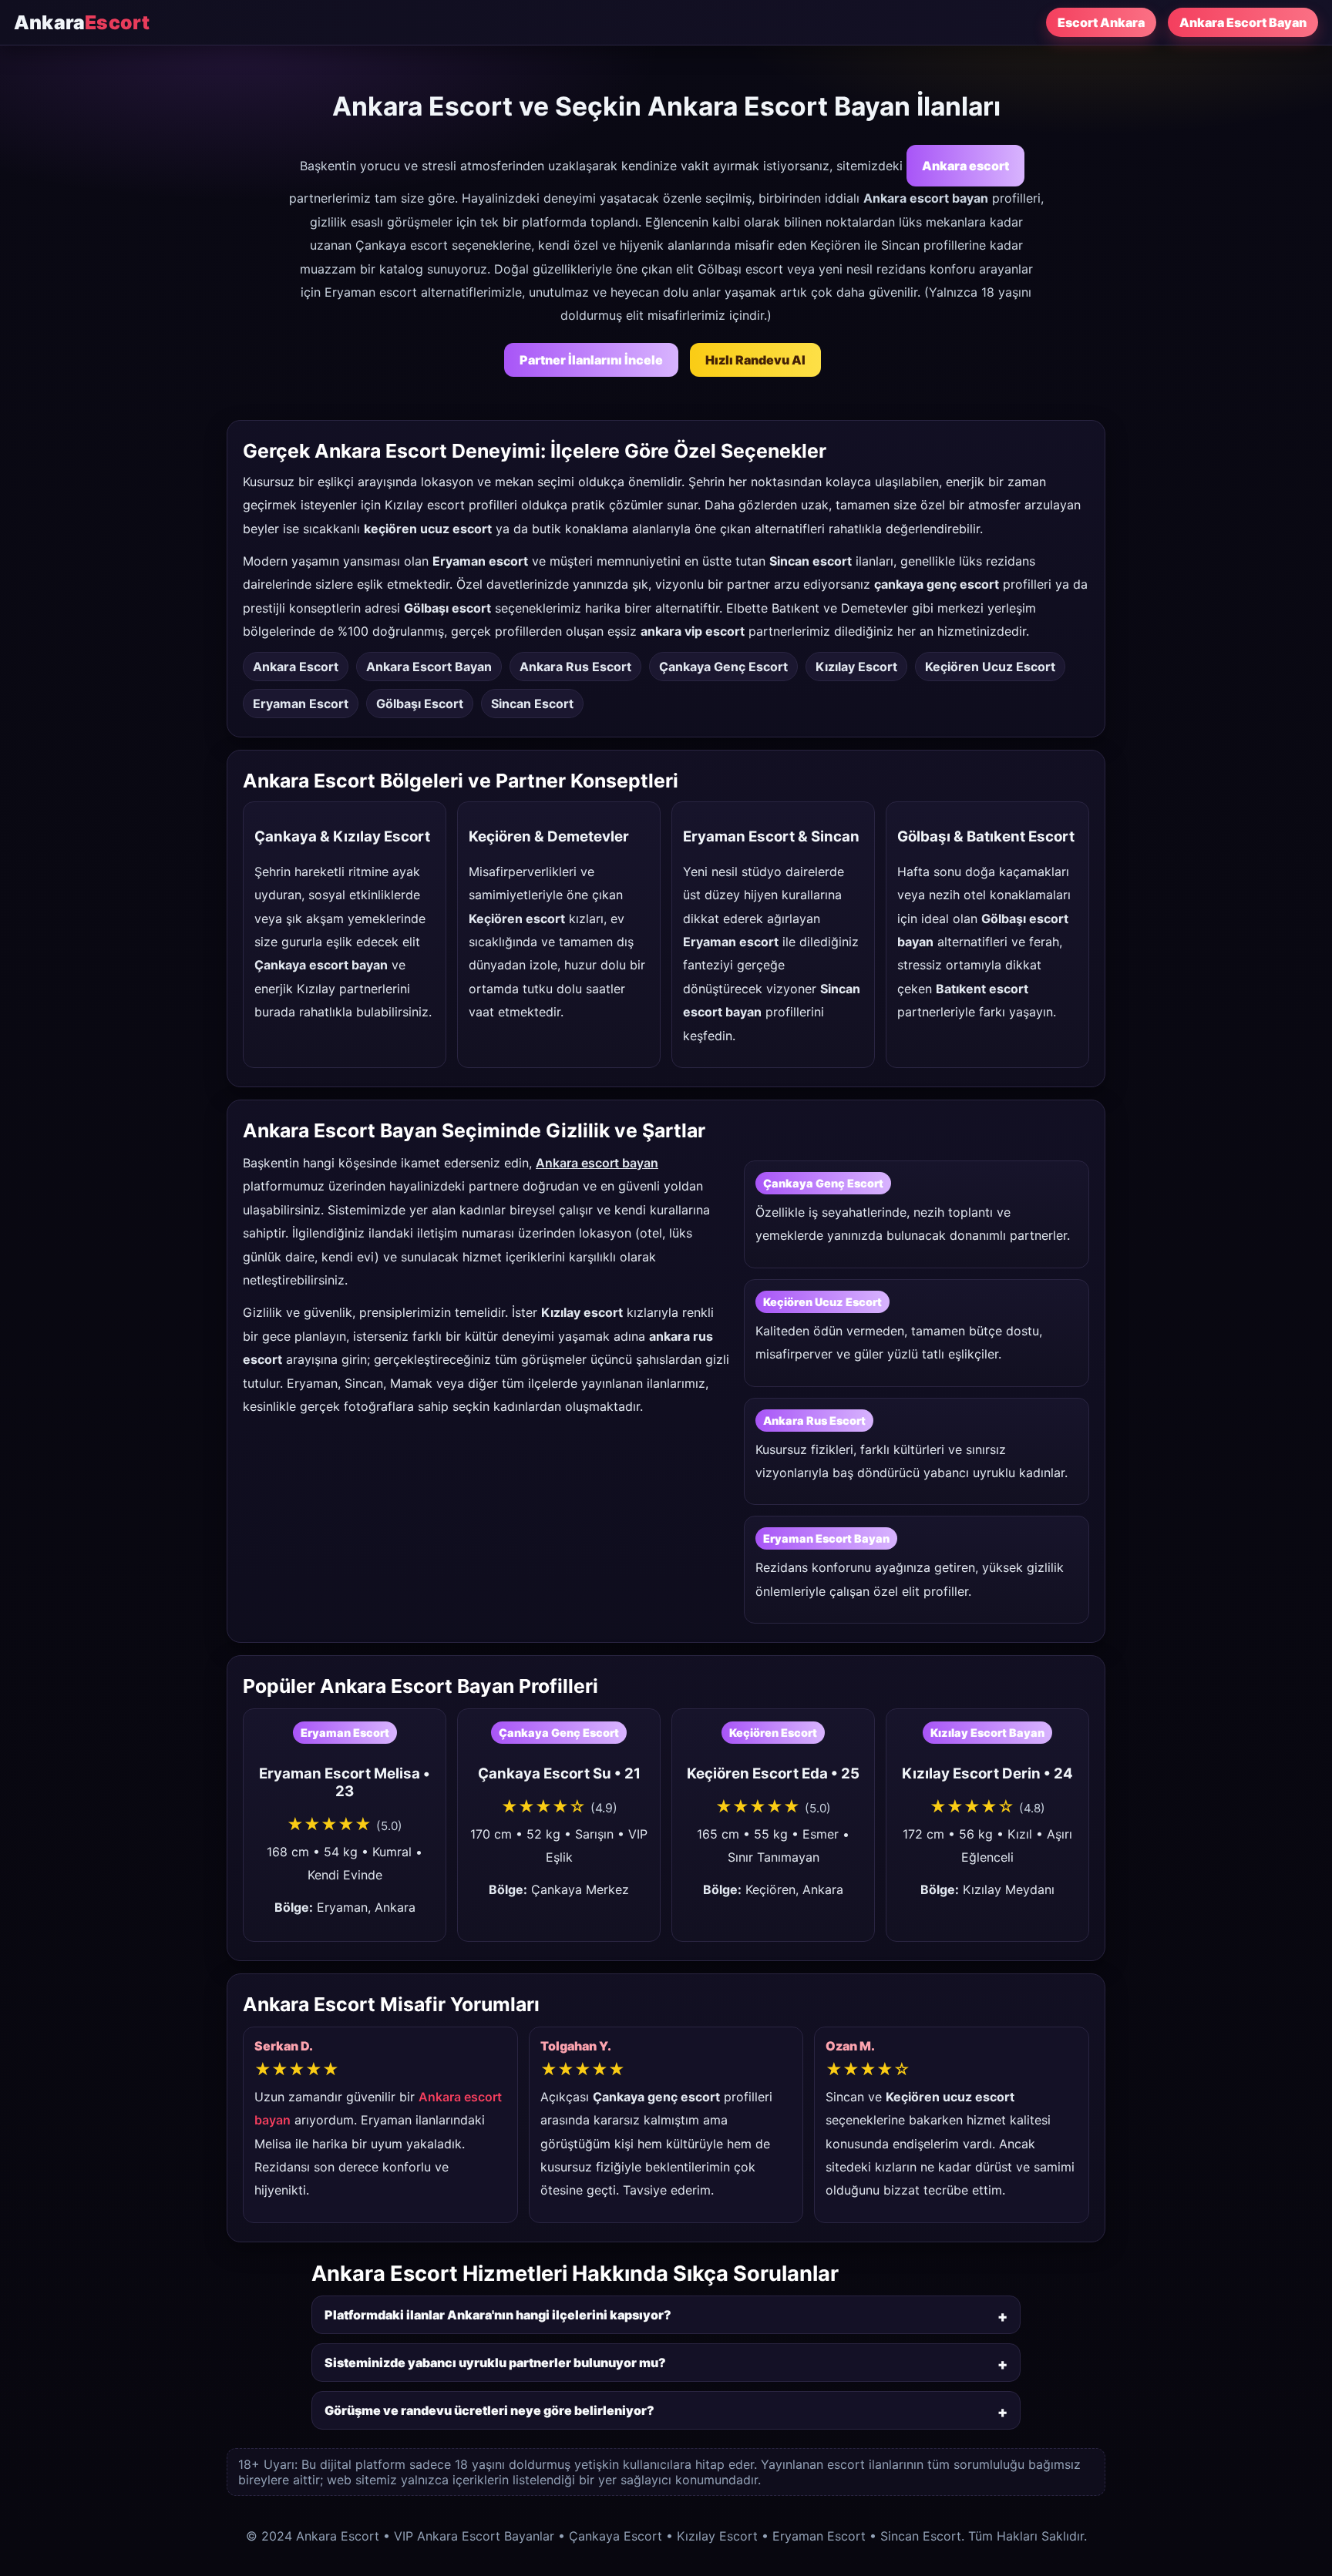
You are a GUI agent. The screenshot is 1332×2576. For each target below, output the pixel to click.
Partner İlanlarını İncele (591, 360)
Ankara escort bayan (597, 1163)
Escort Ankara (1101, 22)
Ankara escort (965, 166)
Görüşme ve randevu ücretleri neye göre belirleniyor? (489, 2410)
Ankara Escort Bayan (1243, 22)
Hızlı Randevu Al (755, 360)
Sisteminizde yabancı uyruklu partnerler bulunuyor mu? (495, 2363)
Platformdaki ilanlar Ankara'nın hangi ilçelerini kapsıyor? (498, 2315)
